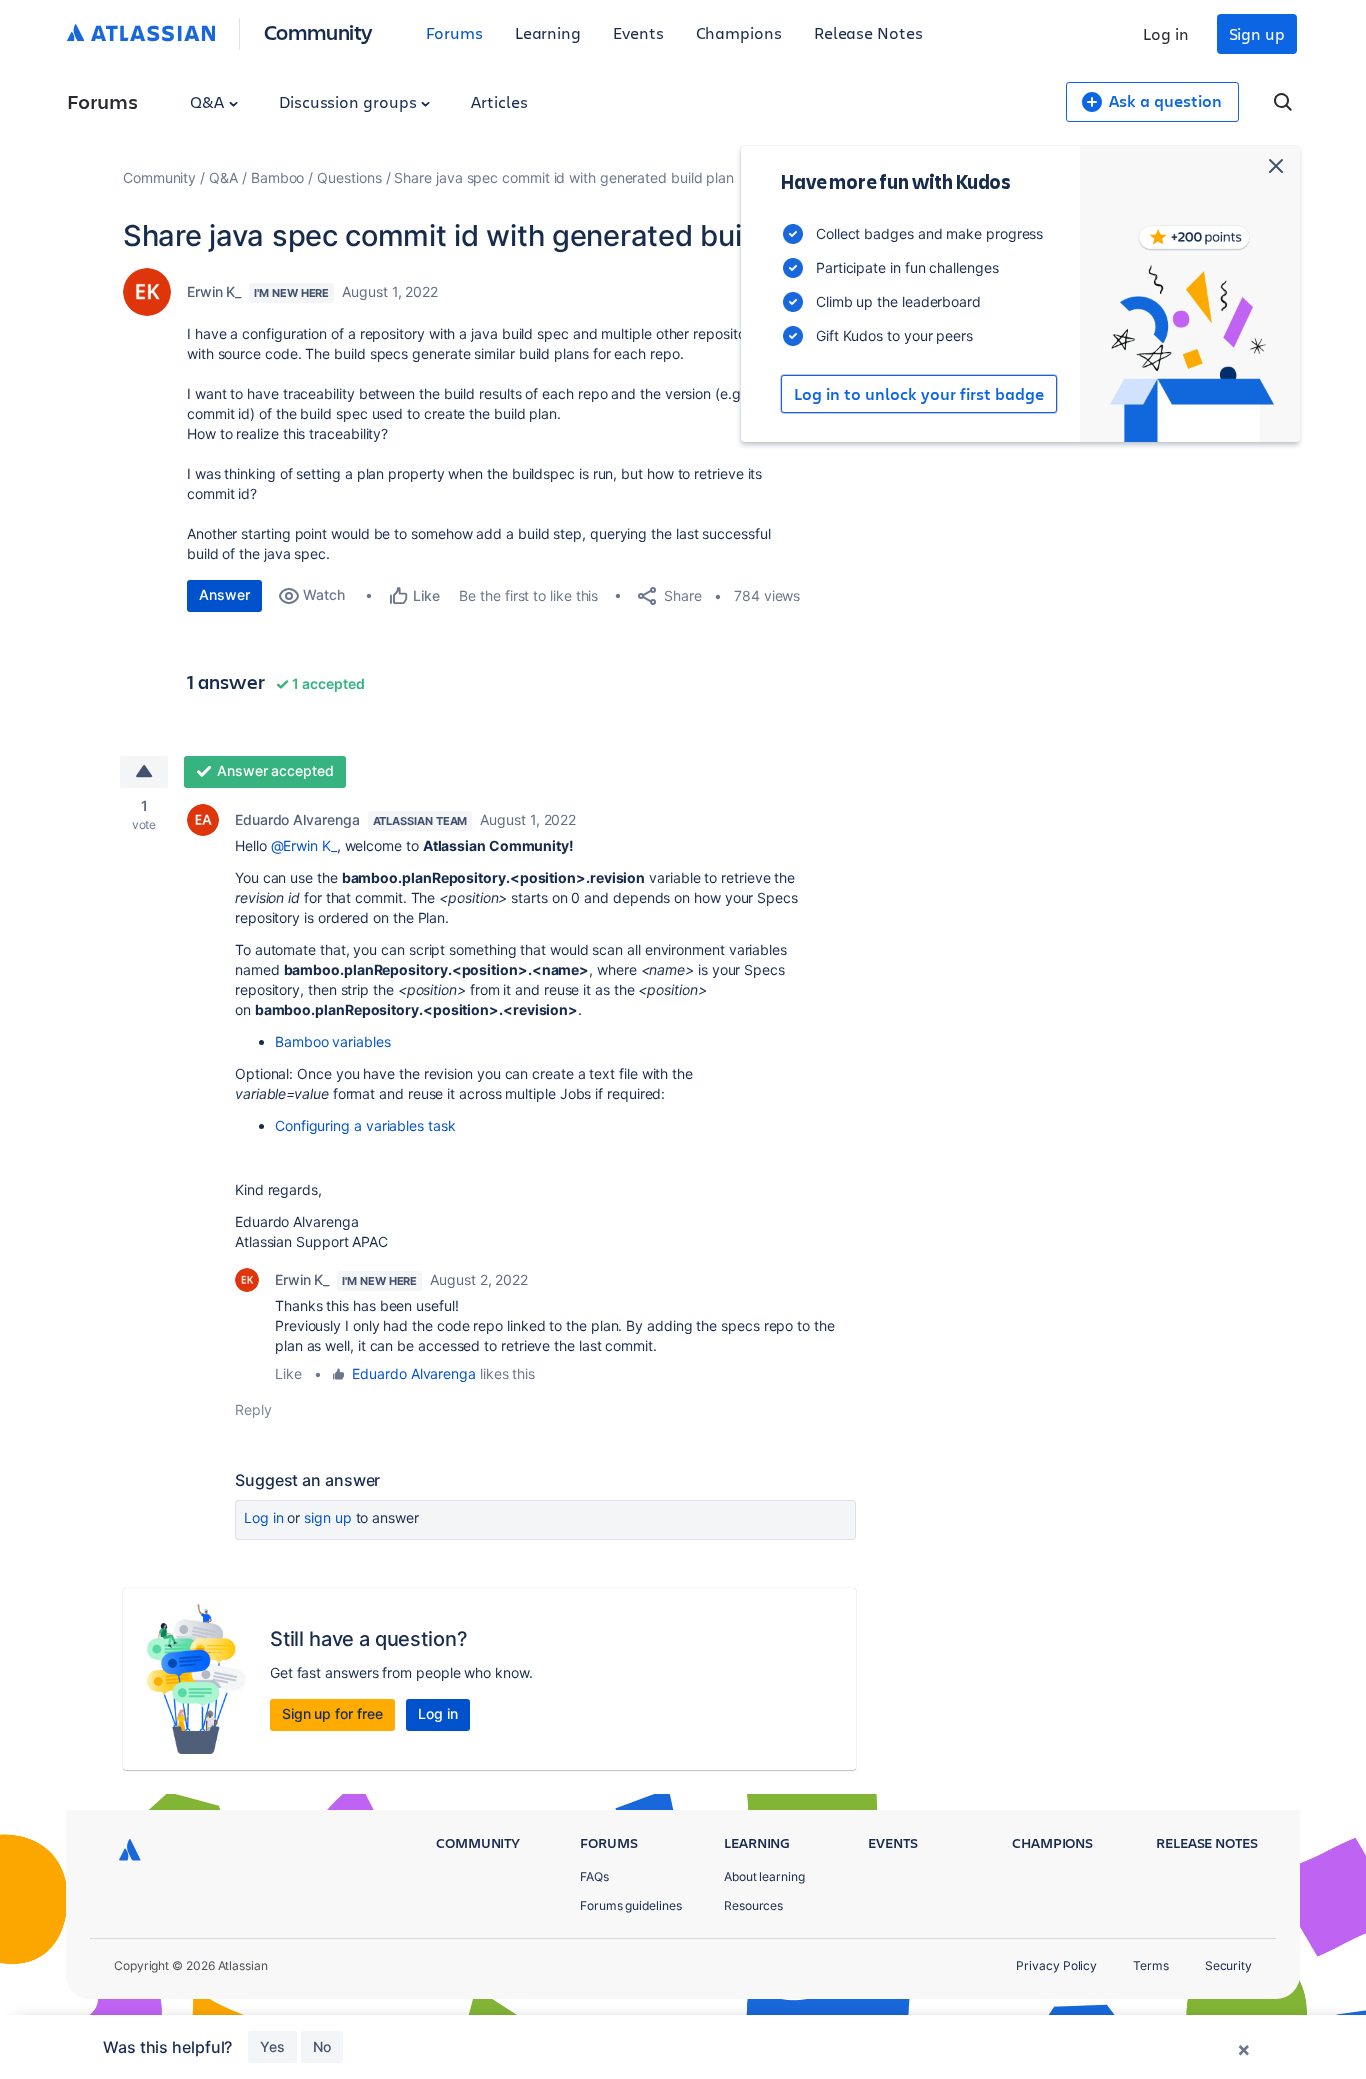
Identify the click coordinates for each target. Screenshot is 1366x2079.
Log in (1166, 33)
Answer (224, 594)
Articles (499, 101)
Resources (753, 1905)
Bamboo (278, 177)
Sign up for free (332, 1713)
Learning (548, 32)
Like (288, 1373)
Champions (739, 32)
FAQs (594, 1876)
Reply (253, 1409)
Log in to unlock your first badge (919, 394)
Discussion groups (350, 101)
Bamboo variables (333, 1041)
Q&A (209, 101)
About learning (764, 1876)
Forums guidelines (631, 1905)
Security (1228, 1965)
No (322, 2046)
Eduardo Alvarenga (297, 819)
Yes (272, 2046)
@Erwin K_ (304, 845)
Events (638, 32)
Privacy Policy (1056, 1965)
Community (318, 31)
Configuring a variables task (365, 1125)
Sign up (1257, 33)
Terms (1151, 1965)
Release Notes (868, 32)
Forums (454, 32)
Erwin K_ (214, 291)
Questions (349, 177)
